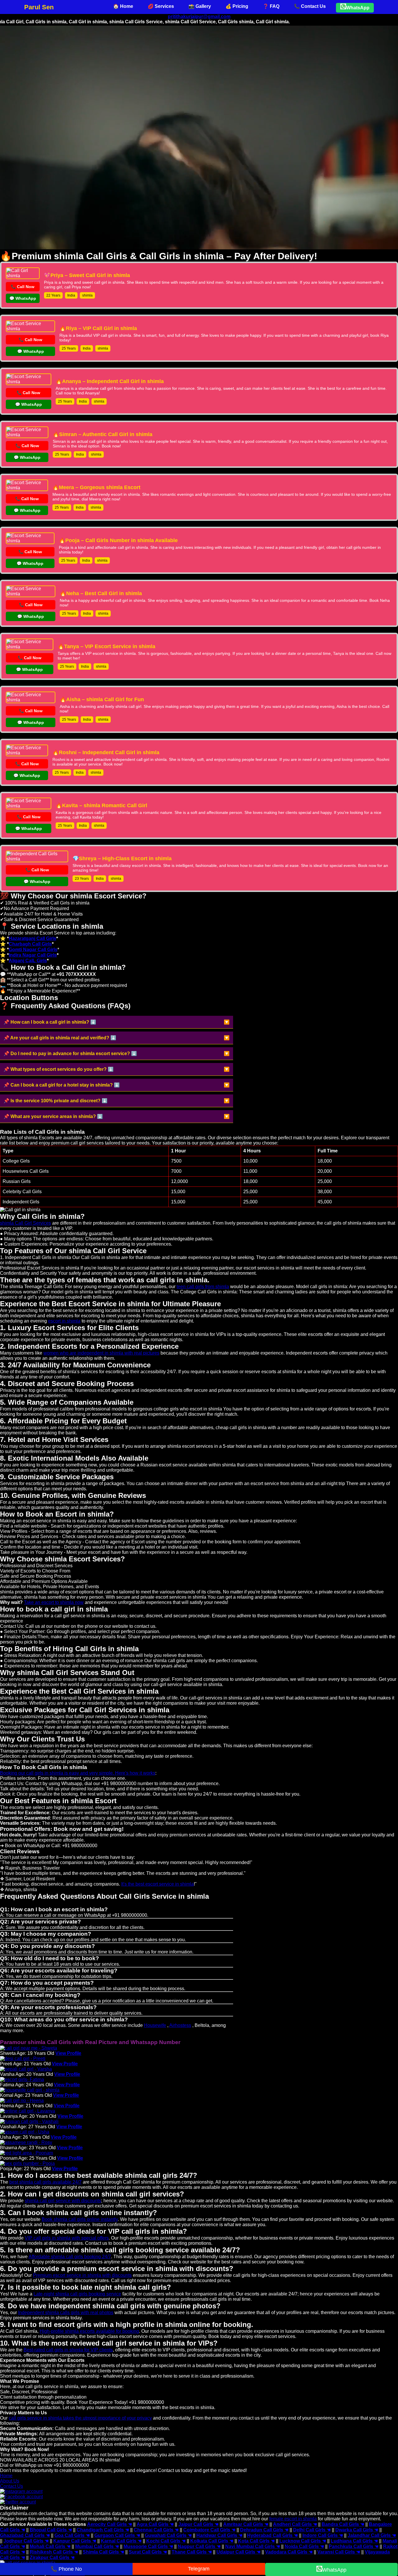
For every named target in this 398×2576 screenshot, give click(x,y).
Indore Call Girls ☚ (323, 2535)
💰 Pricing (237, 6)
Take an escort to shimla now (54, 1602)
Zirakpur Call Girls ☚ (52, 2558)
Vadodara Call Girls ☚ (289, 2552)
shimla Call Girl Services (25, 1223)
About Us (10, 2481)
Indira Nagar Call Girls (33, 955)
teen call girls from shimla (203, 1287)
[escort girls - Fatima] (22, 2079)
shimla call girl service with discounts (63, 2201)
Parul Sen (39, 7)
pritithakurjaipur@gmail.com (199, 16)
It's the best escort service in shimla (157, 1884)
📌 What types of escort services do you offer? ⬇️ (59, 1069)
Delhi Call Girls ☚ (312, 2530)
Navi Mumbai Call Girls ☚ (253, 2546)
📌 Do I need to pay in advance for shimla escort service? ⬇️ (70, 1054)
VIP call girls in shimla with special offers (67, 2238)
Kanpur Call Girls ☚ (75, 2541)
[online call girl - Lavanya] (28, 2111)
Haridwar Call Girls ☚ (219, 2535)
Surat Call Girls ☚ (148, 2552)
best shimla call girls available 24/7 (45, 2182)
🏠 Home (123, 6)
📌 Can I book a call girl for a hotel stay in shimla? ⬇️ (62, 1085)
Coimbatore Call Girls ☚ (209, 2530)
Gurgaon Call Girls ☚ (117, 2535)
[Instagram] (21, 2491)
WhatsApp (358, 8)
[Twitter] (18, 2502)
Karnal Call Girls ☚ (121, 2541)
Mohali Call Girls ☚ (50, 2546)
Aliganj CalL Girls (28, 961)
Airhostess (180, 2025)
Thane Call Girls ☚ (192, 2552)
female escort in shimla (293, 2519)
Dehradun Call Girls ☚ (264, 2530)
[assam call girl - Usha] (25, 2132)
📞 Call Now (23, 287)
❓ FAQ (271, 6)
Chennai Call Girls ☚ (156, 2530)
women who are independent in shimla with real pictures (101, 1353)
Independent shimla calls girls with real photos (66, 2313)
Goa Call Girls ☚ (72, 2535)
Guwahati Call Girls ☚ (168, 2535)
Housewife (155, 2025)
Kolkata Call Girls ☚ (212, 2541)
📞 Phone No (66, 2569)
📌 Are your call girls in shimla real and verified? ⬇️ (60, 1038)
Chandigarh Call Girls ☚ (103, 2530)
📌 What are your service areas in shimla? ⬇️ (53, 1116)
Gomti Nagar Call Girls (33, 950)
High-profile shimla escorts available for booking (89, 2331)
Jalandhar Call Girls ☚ (372, 2535)
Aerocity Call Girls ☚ (110, 2524)
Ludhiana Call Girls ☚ (354, 2541)
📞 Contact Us (310, 6)
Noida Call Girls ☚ (304, 2546)
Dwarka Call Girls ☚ (357, 2530)
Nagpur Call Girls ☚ (199, 2546)
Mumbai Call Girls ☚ (97, 2546)
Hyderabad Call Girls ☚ (272, 2535)
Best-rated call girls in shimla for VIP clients (68, 2350)
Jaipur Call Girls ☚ (198, 2524)
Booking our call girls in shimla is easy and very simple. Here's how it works (78, 1773)
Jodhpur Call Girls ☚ (26, 2541)
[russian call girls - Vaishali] (29, 2121)
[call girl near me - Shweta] (29, 2048)
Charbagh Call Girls (30, 944)
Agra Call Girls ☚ (155, 2524)
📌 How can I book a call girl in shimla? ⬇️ (50, 1022)
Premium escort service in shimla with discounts (82, 2275)
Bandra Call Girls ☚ (343, 2524)
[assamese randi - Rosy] (26, 2142)
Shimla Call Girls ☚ (103, 2552)
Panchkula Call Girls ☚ (354, 2546)
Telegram (199, 2569)
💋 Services (161, 6)
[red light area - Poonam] (27, 2153)
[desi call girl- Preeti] (23, 2058)
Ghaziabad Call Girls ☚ (25, 2535)
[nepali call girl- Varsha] (26, 2069)
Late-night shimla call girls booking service (77, 2294)
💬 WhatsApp (23, 298)
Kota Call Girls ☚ (256, 2541)
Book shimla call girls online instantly (80, 2219)
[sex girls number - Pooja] (27, 2163)
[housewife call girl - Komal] (30, 2090)
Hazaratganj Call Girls (32, 938)
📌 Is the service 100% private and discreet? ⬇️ (56, 1101)
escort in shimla (64, 1321)
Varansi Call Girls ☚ (339, 2552)
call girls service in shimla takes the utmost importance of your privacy (80, 2418)
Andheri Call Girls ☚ (295, 2524)
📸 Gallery (200, 6)
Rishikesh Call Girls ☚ (54, 2552)
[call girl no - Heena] (22, 2100)
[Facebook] (21, 2497)
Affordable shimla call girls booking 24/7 (70, 2257)
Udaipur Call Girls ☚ (238, 2552)
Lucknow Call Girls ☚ (303, 2541)
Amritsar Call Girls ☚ (246, 2524)
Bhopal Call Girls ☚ (51, 2530)
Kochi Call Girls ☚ (166, 2541)
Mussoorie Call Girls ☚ (148, 2546)
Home (6, 2476)
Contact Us (12, 2486)
